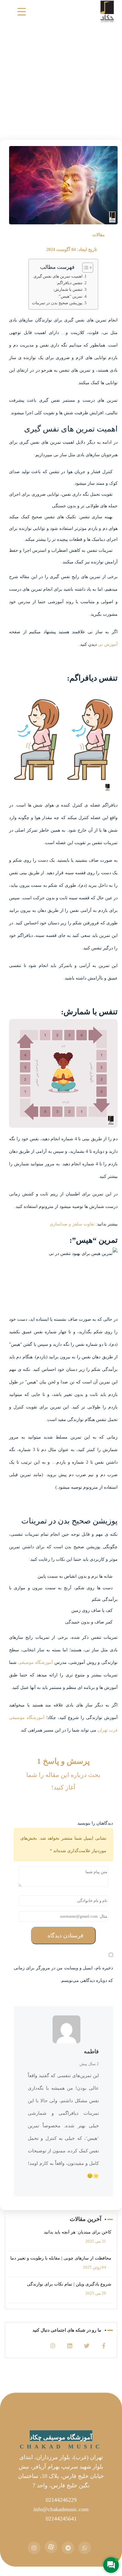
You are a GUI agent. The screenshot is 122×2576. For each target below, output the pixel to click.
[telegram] (68, 2548)
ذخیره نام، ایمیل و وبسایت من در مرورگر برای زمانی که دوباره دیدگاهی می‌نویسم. (63, 1974)
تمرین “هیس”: (70, 296)
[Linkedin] (70, 2346)
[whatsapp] (85, 2548)
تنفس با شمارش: (68, 290)
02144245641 (61, 2519)
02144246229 (61, 2500)
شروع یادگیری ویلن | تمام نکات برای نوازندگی (69, 2284)
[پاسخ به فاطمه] (77, 2053)
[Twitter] (87, 2346)
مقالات (99, 235)
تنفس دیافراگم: (69, 283)
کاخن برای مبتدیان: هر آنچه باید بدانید (78, 2232)
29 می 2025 (96, 2293)
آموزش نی (108, 644)
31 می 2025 (96, 2241)
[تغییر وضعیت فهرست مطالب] (85, 268)
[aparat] (51, 2547)
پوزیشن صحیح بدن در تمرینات (57, 303)
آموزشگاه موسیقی (36, 1662)
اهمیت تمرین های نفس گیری (58, 276)
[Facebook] (104, 2346)
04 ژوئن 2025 (94, 2267)
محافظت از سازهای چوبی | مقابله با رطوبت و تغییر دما (61, 2258)
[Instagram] (53, 2346)
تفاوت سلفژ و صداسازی (72, 1224)
